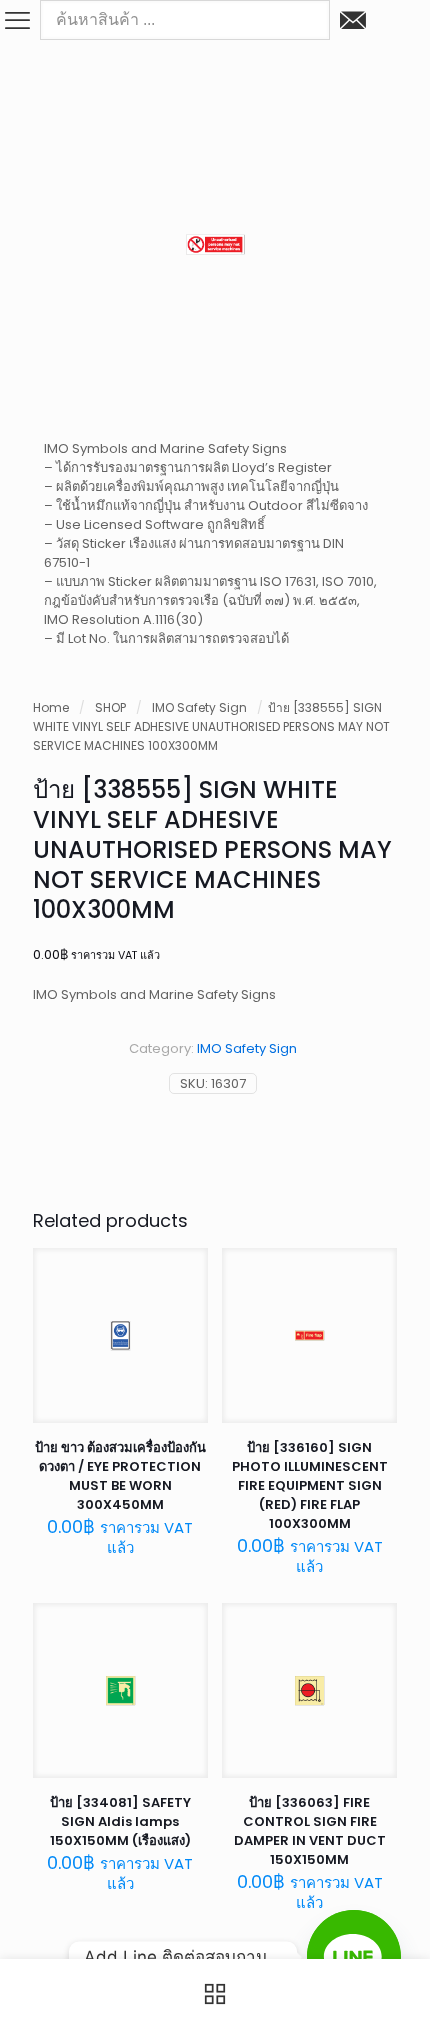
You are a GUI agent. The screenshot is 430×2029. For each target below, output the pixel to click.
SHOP (110, 707)
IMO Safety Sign (199, 707)
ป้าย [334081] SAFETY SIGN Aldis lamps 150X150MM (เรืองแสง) (120, 1821)
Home (51, 707)
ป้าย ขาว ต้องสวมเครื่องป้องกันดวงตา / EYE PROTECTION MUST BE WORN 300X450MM (120, 1476)
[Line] (354, 1957)
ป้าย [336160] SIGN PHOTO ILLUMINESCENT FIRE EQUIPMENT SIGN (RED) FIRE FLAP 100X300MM (310, 1485)
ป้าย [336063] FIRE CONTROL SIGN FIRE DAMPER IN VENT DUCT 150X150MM (310, 1831)
